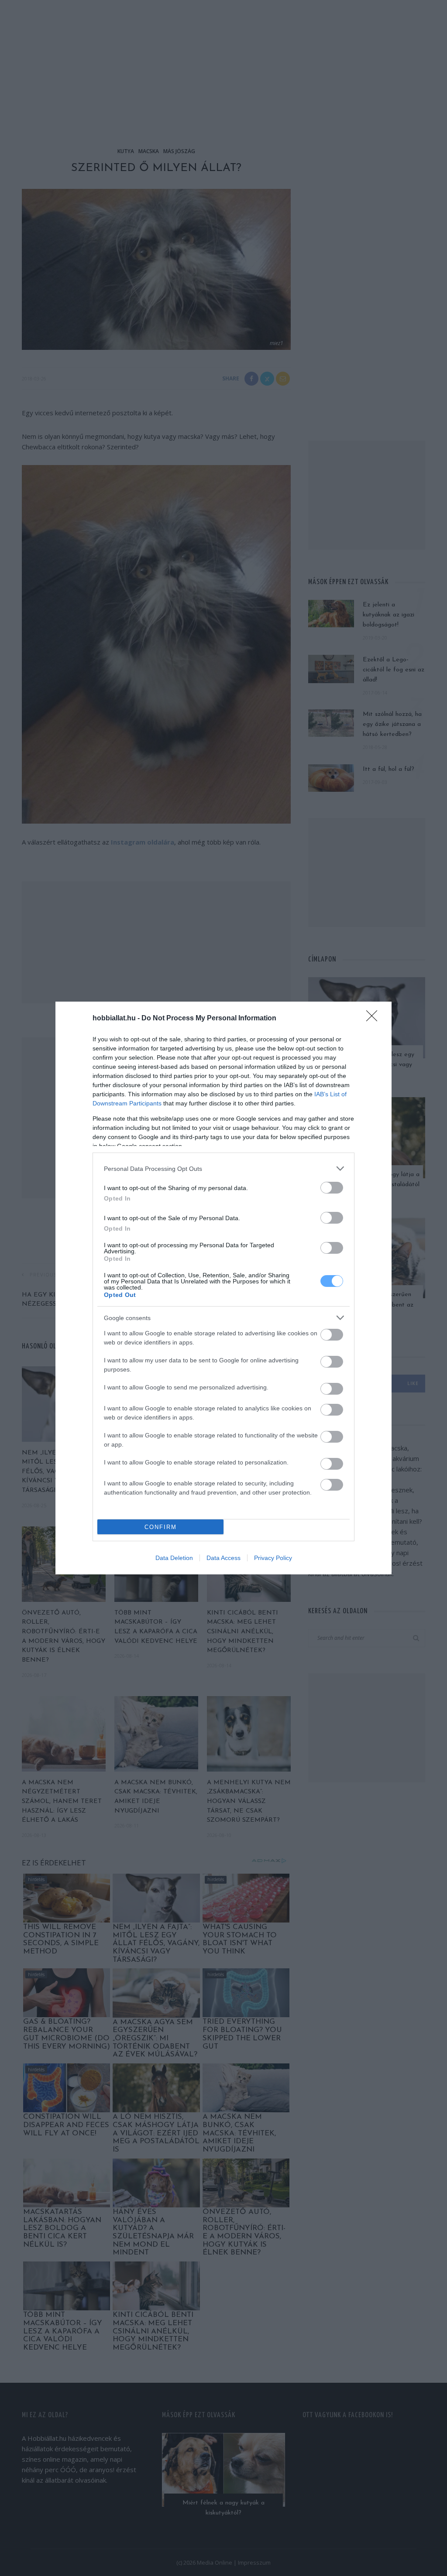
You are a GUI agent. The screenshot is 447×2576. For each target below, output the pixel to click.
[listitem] (223, 1168)
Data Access (223, 1558)
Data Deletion (174, 1558)
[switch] (332, 1188)
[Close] (375, 1019)
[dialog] (223, 1288)
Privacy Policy (273, 1558)
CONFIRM (161, 1527)
